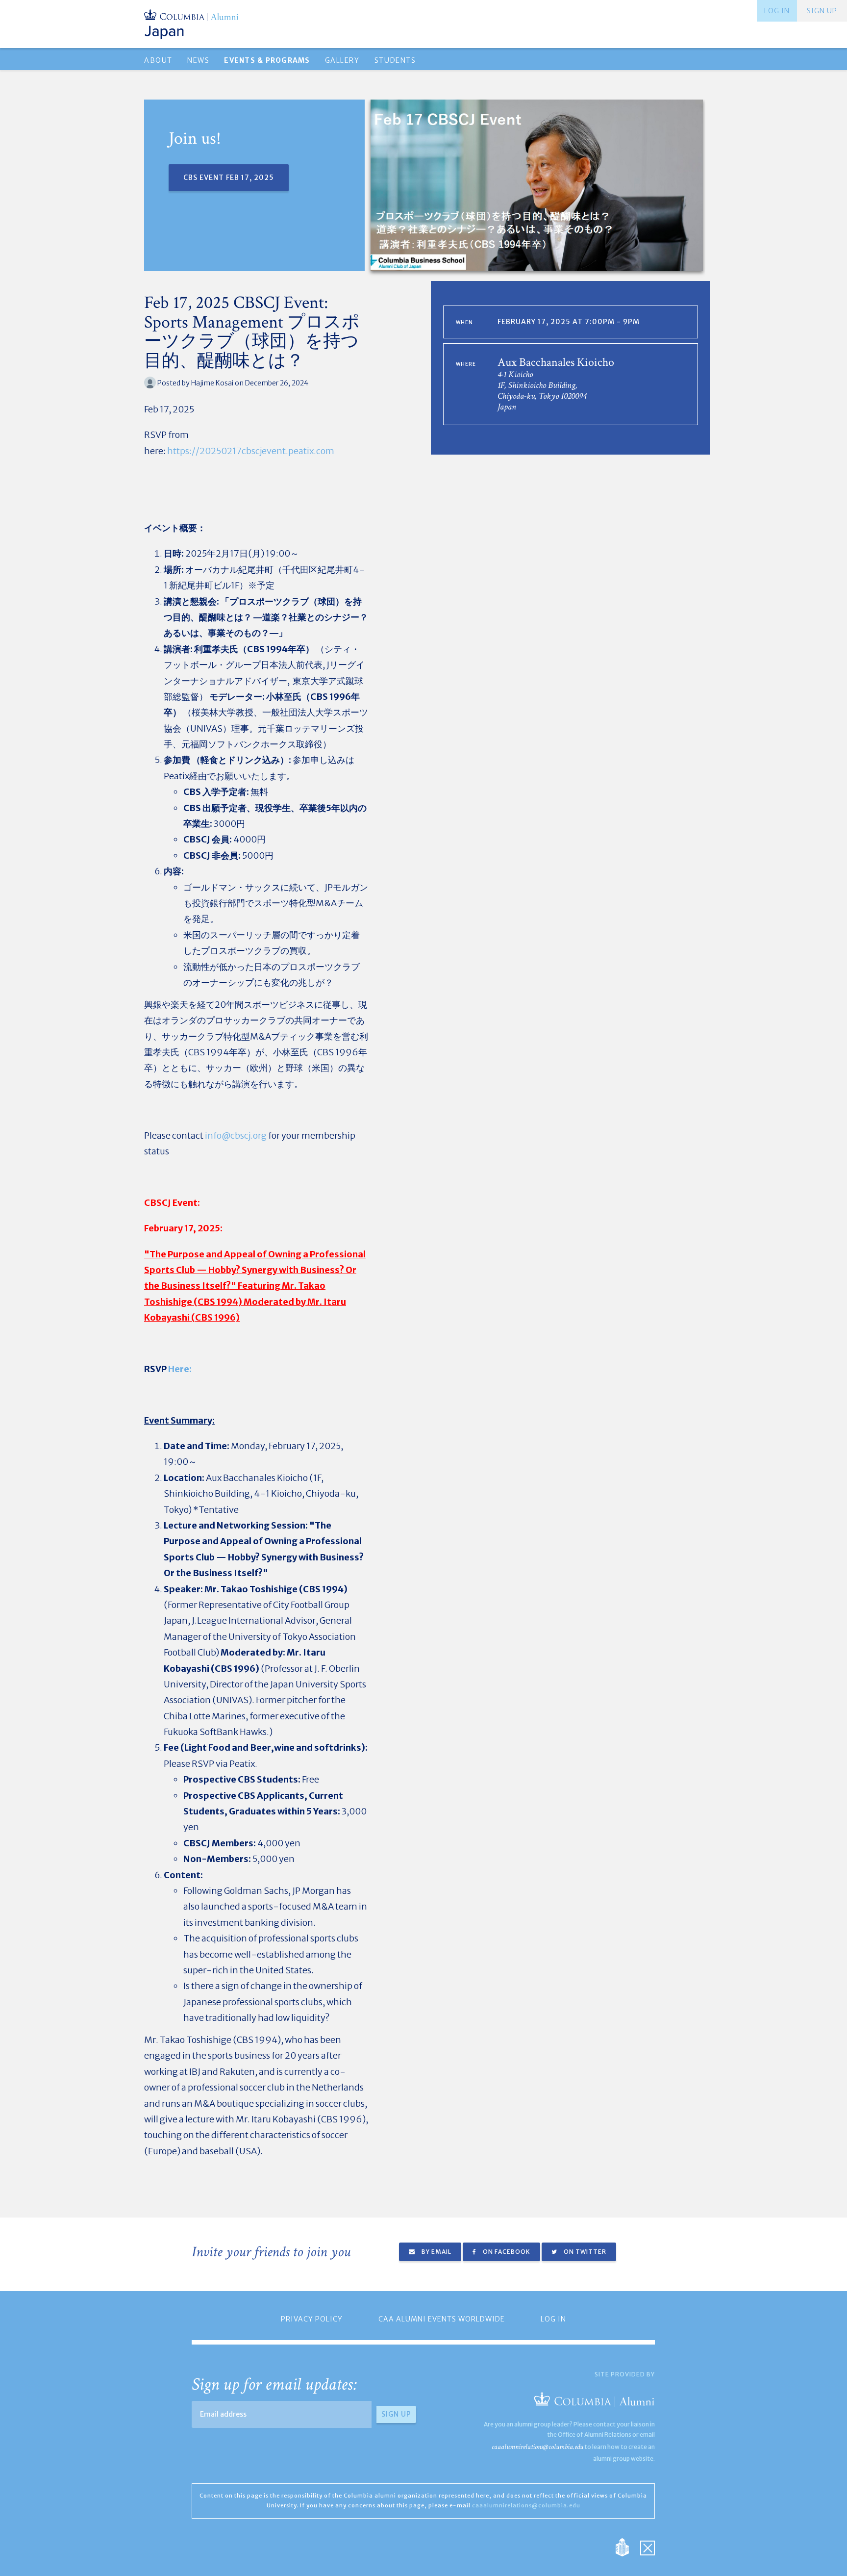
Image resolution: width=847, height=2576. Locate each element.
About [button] (158, 60)
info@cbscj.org (236, 1135)
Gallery (342, 60)
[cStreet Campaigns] (648, 2546)
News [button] (198, 60)
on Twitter (584, 2252)
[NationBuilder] (627, 2546)
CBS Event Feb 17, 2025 (229, 178)
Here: (180, 1369)
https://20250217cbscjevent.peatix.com (250, 451)
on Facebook (506, 2252)
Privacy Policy (312, 2319)
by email (436, 2252)
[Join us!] (537, 185)
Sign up (822, 11)
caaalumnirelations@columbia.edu (537, 2447)
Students (395, 60)
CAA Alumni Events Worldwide (442, 2319)
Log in (777, 11)
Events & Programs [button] (267, 60)
